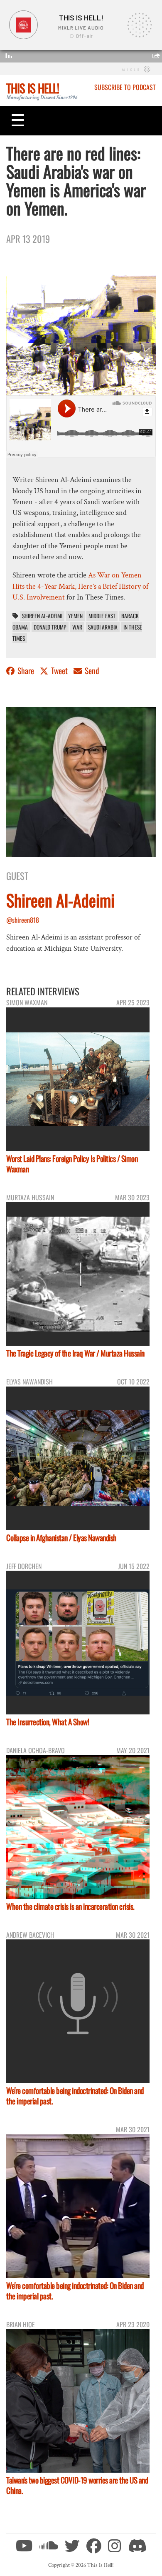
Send (91, 671)
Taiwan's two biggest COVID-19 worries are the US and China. (77, 2485)
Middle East (102, 616)
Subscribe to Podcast (125, 87)
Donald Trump (50, 627)
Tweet (59, 671)
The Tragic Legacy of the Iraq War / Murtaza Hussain (75, 1353)
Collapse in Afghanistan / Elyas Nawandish (61, 1538)
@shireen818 (23, 920)
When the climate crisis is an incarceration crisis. (70, 1906)
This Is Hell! (33, 88)
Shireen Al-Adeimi (42, 616)
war (77, 627)
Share (26, 671)
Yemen (75, 616)
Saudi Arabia (103, 627)
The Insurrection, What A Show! (48, 1722)
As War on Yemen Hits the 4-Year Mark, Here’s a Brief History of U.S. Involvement (80, 586)
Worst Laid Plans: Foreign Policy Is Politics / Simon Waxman (72, 1164)
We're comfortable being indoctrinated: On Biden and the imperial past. (75, 2096)
